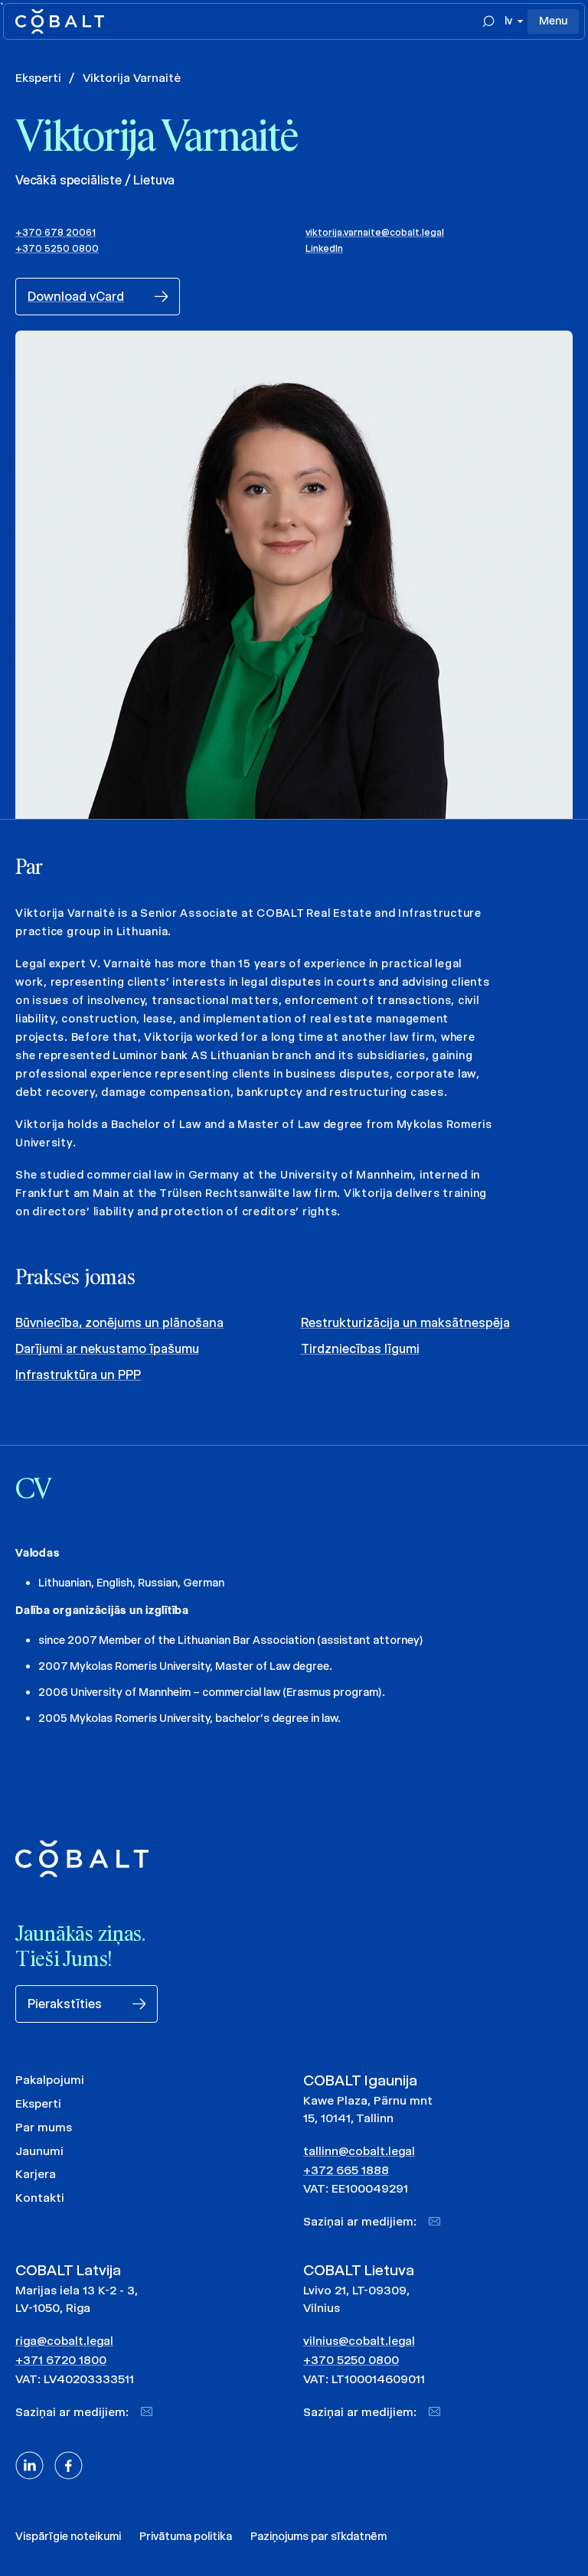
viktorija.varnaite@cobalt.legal (375, 232)
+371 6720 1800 (61, 2360)
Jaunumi (39, 2151)
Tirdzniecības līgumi (360, 1349)
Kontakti (40, 2198)
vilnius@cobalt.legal (359, 2341)
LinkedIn (324, 248)
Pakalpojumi (50, 2080)
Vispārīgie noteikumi (68, 2536)
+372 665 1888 (346, 2170)
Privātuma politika (186, 2536)
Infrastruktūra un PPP (78, 1375)
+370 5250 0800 (57, 248)
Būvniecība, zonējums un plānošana (119, 1323)
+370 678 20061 (56, 232)
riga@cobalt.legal (64, 2341)
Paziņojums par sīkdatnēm (318, 2536)
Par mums (44, 2127)
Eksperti (38, 78)
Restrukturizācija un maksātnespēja (405, 1323)
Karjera (36, 2174)
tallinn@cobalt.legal (359, 2151)
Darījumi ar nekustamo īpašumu (107, 1349)
